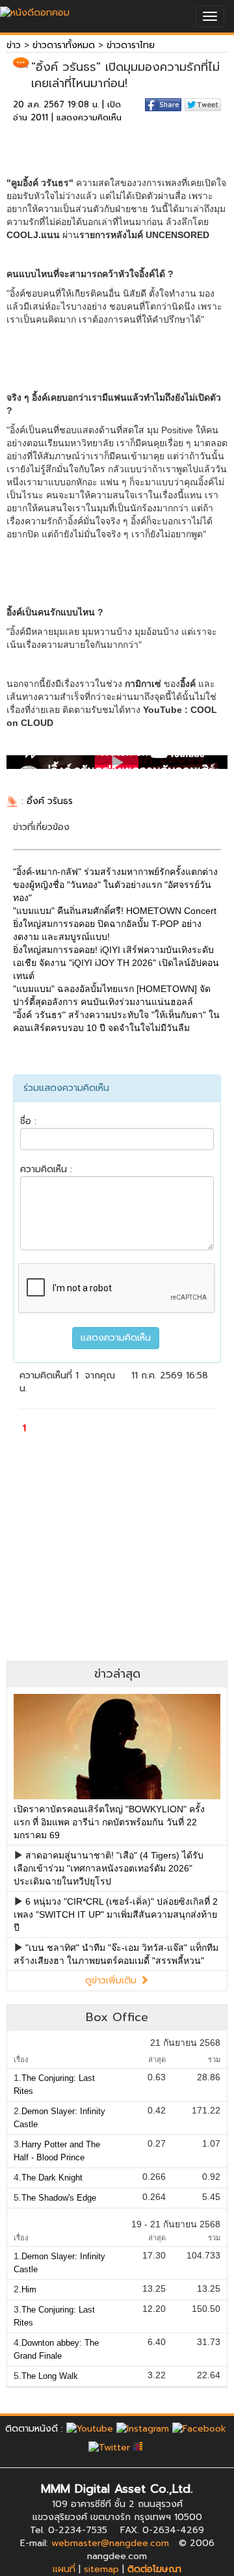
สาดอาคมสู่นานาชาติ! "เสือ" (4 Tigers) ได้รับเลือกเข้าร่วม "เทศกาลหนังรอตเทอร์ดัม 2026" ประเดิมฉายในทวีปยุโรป (109, 1868)
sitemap (101, 2569)
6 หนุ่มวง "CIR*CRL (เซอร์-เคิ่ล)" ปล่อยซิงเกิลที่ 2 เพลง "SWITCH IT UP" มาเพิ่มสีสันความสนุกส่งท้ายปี (116, 1914)
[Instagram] (143, 2429)
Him (29, 2289)
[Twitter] (109, 2448)
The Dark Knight (52, 2178)
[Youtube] (90, 2429)
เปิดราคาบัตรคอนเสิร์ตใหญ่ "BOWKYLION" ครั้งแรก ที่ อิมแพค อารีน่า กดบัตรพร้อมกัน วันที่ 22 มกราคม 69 (109, 1822)
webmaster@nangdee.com (110, 2543)
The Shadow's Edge (59, 2198)
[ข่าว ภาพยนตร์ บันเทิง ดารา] (35, 9)
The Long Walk (50, 2376)
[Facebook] (199, 2429)
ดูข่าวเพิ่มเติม (112, 1980)
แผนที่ (64, 2569)
